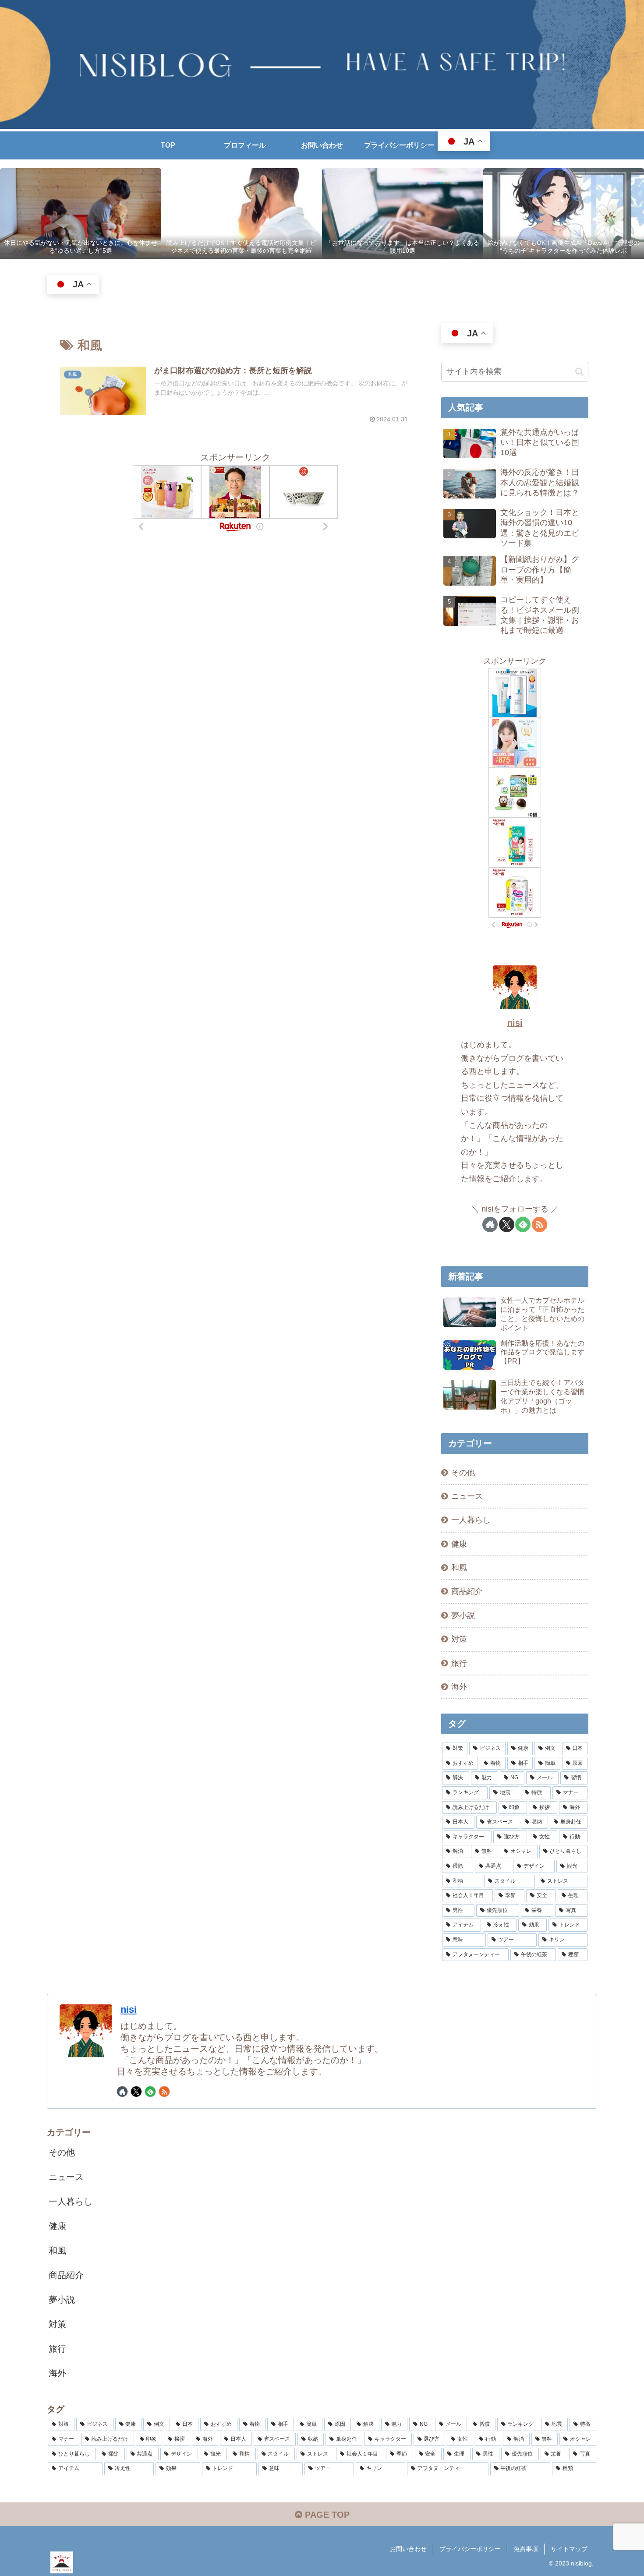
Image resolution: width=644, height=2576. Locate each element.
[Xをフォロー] (507, 1224)
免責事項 (526, 2549)
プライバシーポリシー (470, 2549)
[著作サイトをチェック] (490, 1224)
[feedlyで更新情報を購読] (523, 1224)
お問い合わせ (408, 2549)
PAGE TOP (326, 2515)
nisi (515, 1023)
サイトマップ (569, 2549)
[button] (579, 372)
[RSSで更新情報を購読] (540, 1224)
